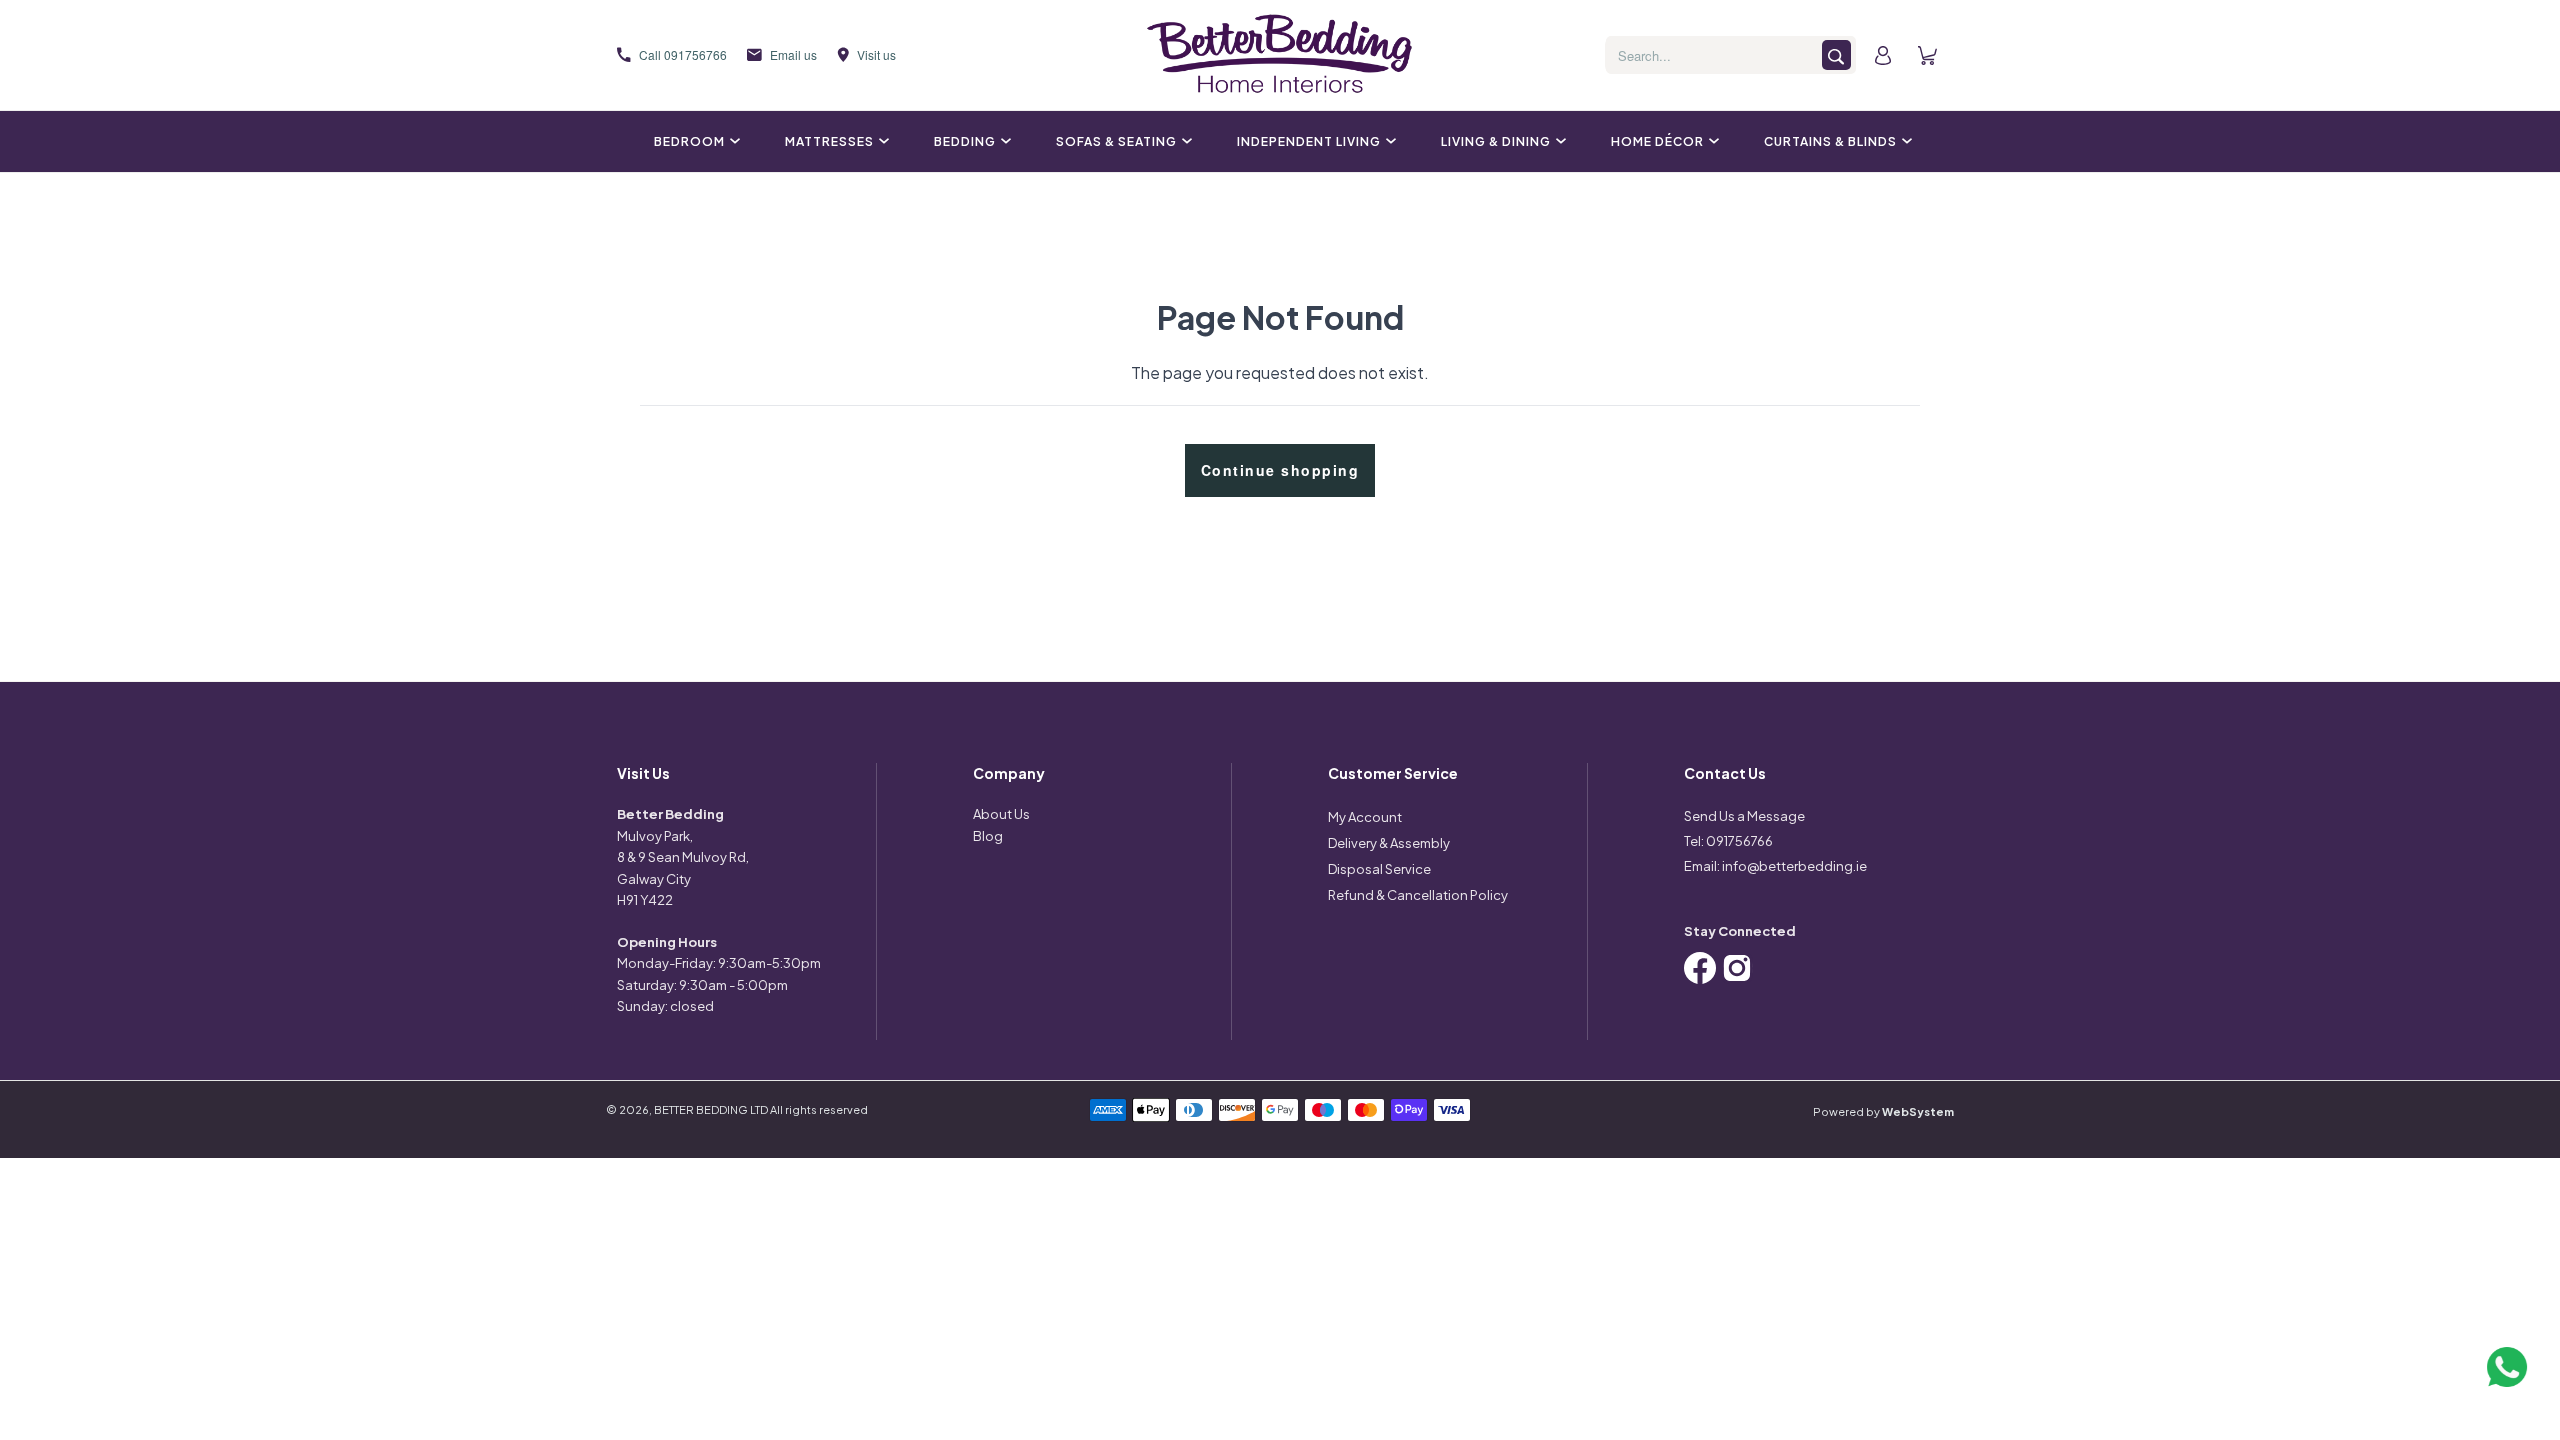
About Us (1001, 814)
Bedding (965, 141)
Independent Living (1309, 141)
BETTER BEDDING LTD (711, 1109)
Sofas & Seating (1116, 141)
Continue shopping (1280, 470)
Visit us (876, 54)
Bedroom (689, 141)
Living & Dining (1496, 141)
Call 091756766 (683, 54)
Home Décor (1657, 141)
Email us (793, 54)
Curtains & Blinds (1830, 141)
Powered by (1883, 1111)
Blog (988, 836)
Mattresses (829, 141)
